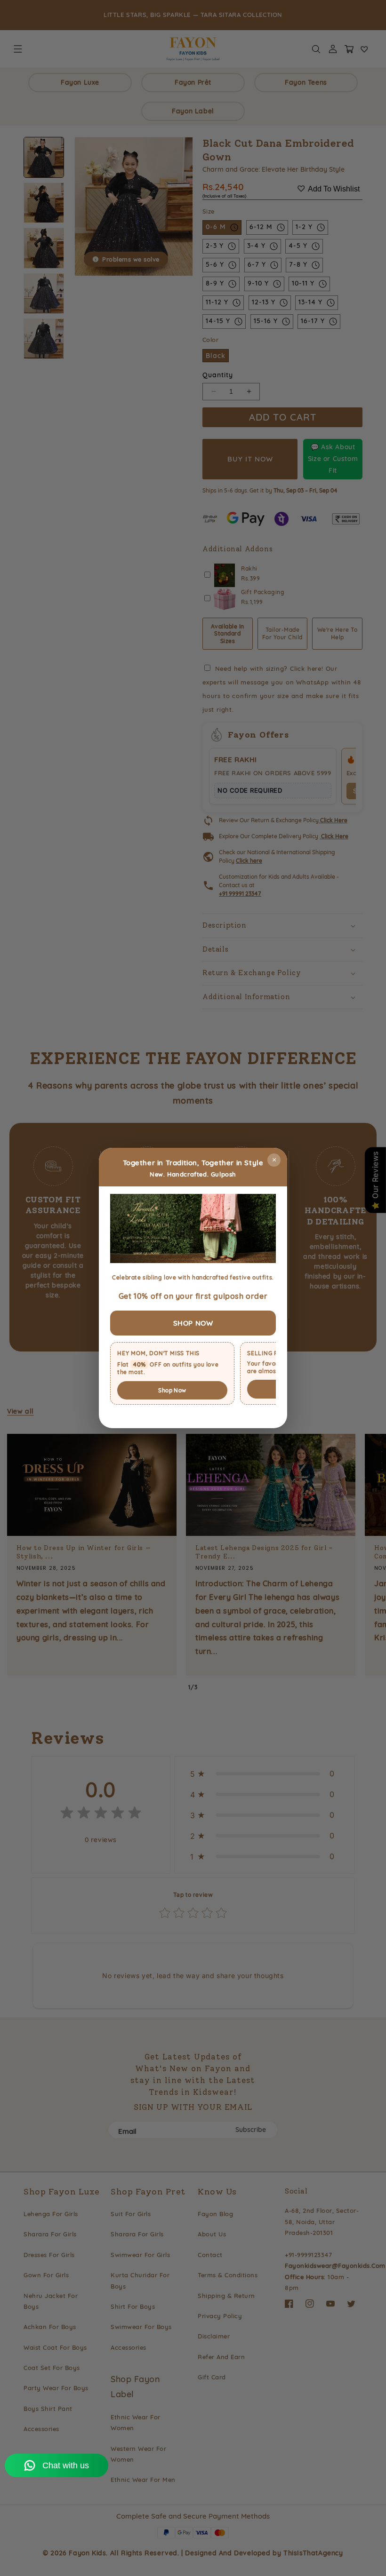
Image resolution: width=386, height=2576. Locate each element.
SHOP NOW (193, 1323)
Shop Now (172, 1390)
